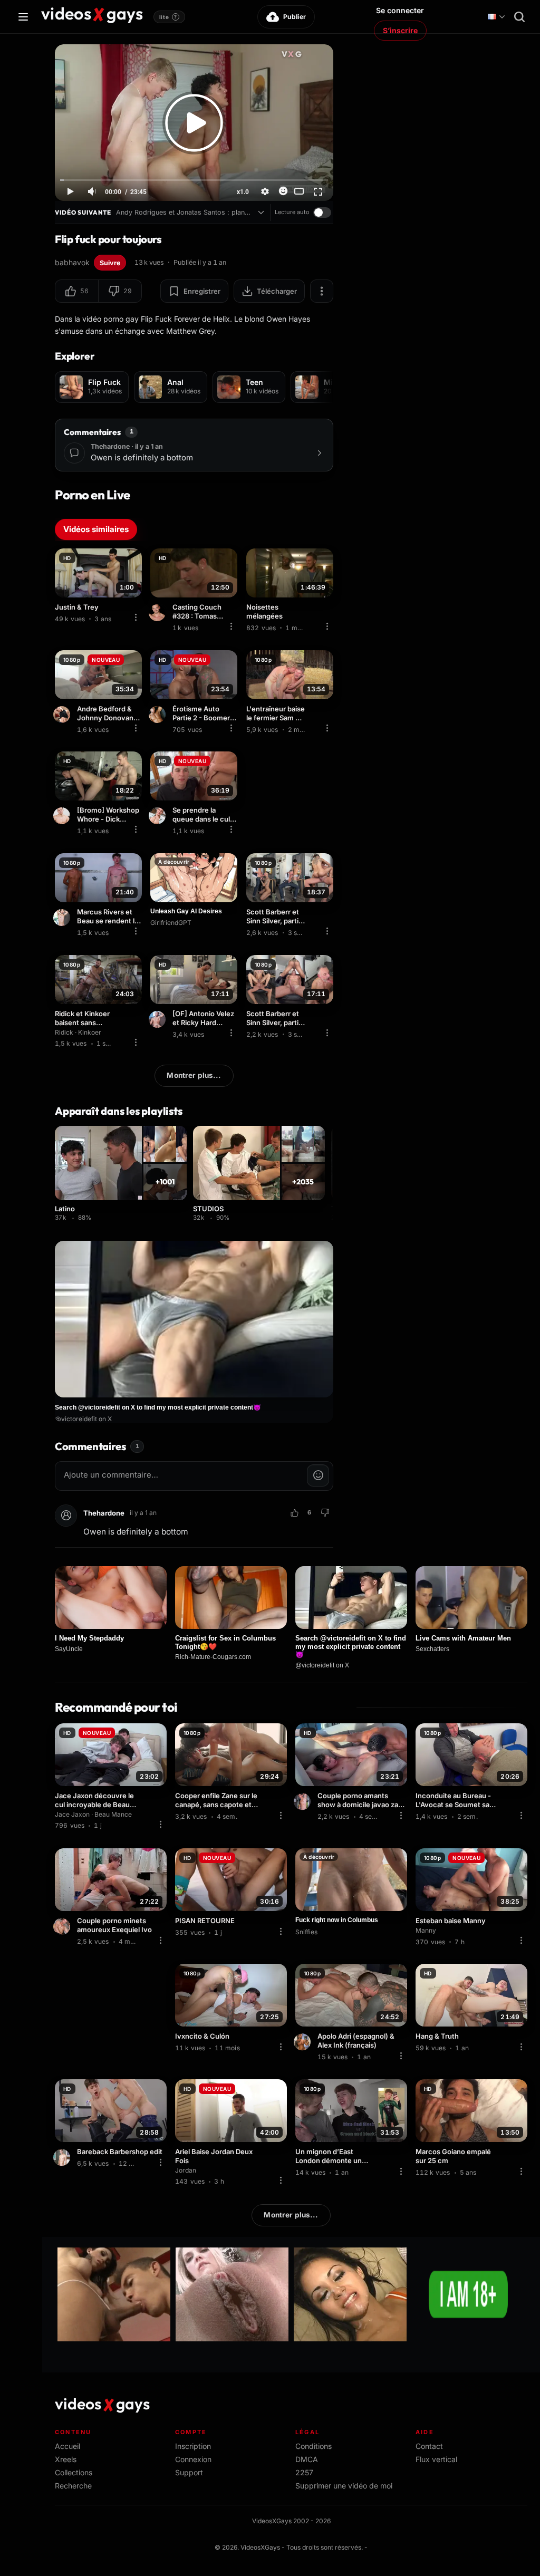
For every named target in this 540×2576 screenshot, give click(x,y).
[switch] (322, 213)
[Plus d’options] (322, 291)
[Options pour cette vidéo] (136, 618)
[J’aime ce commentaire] (294, 1513)
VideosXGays (260, 2547)
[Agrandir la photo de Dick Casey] (63, 816)
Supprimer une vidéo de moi (344, 2486)
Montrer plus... (194, 1075)
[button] (77, 291)
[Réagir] (283, 191)
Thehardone (104, 1513)
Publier (295, 17)
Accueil (67, 2446)
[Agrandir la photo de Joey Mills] (63, 2158)
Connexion (193, 2459)
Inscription (193, 2446)
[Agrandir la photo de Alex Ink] (304, 2042)
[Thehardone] (66, 1516)
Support (189, 2472)
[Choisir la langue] (496, 17)
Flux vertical (436, 2459)
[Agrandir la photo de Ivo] (63, 1926)
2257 (304, 2472)
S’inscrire (400, 30)
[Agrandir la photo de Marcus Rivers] (63, 918)
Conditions (314, 2446)
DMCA (307, 2459)
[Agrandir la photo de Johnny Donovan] (63, 715)
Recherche (73, 2486)
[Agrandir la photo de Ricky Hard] (159, 1019)
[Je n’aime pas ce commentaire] (325, 1513)
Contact (429, 2446)
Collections (74, 2472)
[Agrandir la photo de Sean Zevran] (159, 715)
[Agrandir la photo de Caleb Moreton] (159, 816)
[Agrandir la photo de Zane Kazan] (304, 1802)
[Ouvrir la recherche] (519, 17)
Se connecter (400, 10)
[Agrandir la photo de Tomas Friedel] (159, 613)
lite (168, 17)
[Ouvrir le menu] (23, 17)
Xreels (66, 2459)
